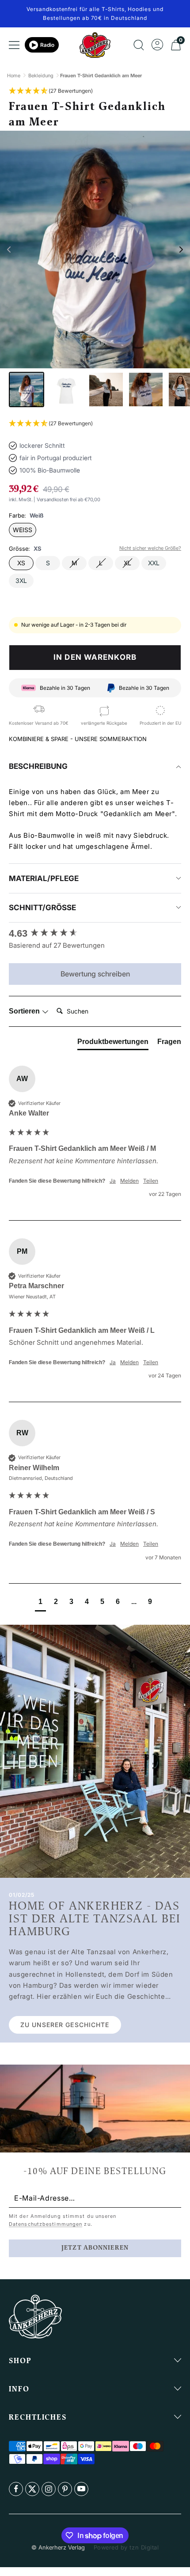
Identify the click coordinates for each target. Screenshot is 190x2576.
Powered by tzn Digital (126, 2547)
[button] (51, 91)
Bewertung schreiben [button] (95, 974)
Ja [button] (113, 1181)
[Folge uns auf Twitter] (32, 2489)
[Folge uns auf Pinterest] (65, 2489)
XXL (154, 563)
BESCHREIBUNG (38, 766)
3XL (21, 581)
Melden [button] (129, 1181)
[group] (95, 934)
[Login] (157, 45)
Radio (47, 45)
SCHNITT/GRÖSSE (42, 908)
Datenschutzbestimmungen (46, 2224)
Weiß (23, 530)
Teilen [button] (151, 1181)
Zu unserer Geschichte (65, 2025)
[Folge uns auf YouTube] (81, 2489)
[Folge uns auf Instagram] (49, 2489)
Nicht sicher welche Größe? (150, 548)
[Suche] (139, 45)
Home (14, 76)
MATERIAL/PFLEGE (44, 878)
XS (21, 563)
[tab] (113, 1044)
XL (127, 563)
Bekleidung (41, 76)
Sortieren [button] (25, 1011)
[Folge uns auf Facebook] (16, 2489)
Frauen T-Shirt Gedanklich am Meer (101, 76)
